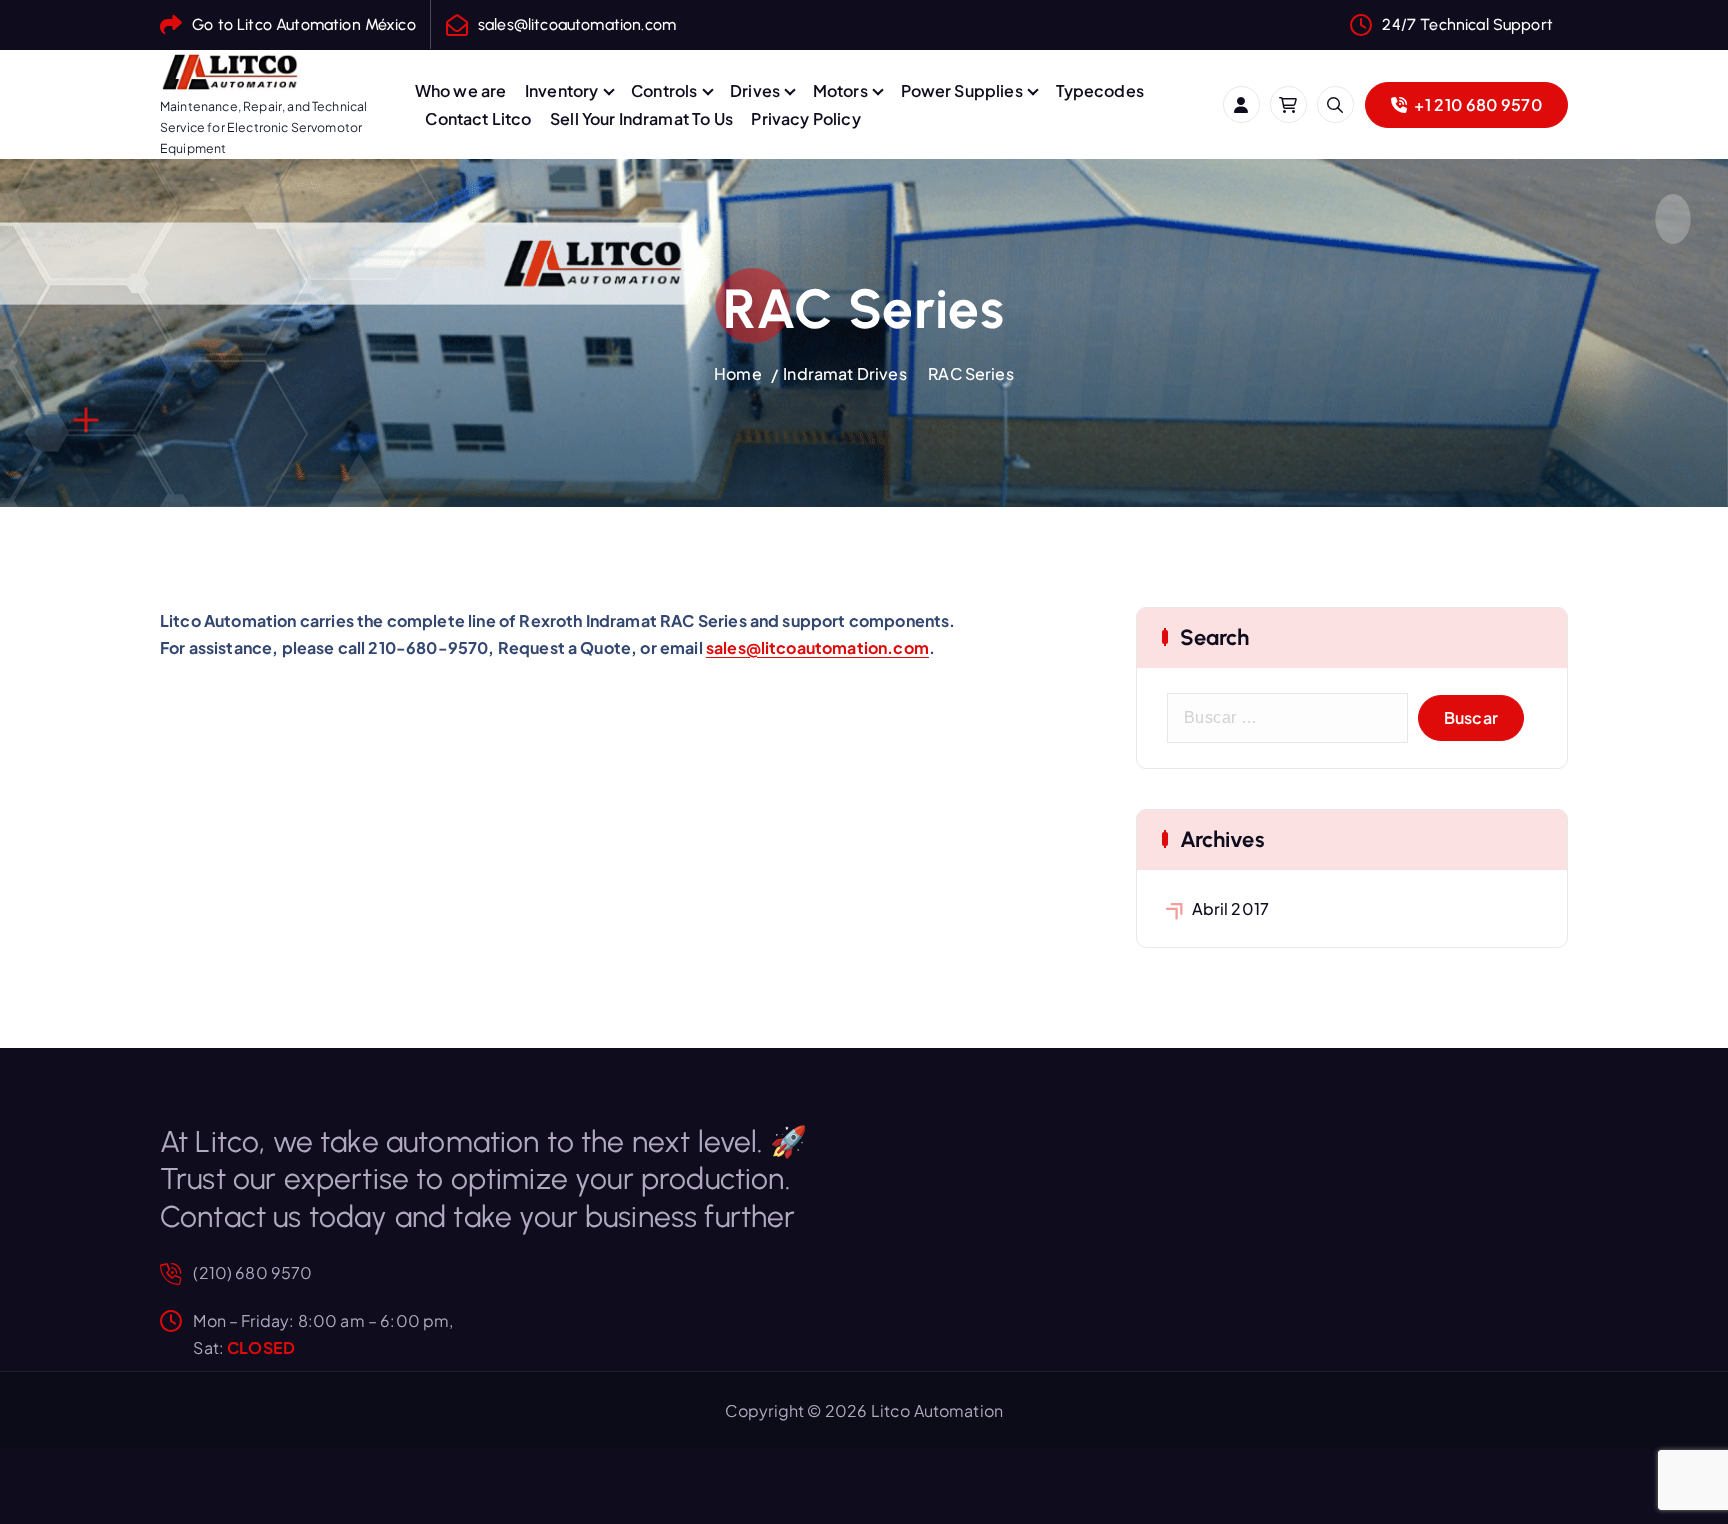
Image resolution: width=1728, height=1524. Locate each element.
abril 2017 (1231, 908)
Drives (755, 90)
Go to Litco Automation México (304, 24)
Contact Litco (478, 118)
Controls (664, 90)
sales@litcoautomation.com (577, 24)
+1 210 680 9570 (1476, 104)
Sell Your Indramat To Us (641, 118)
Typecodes (1100, 90)
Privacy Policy (805, 118)
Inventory (561, 90)
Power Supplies (962, 90)
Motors (840, 90)
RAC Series (971, 373)
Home (738, 373)
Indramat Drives (844, 373)
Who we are (461, 90)
